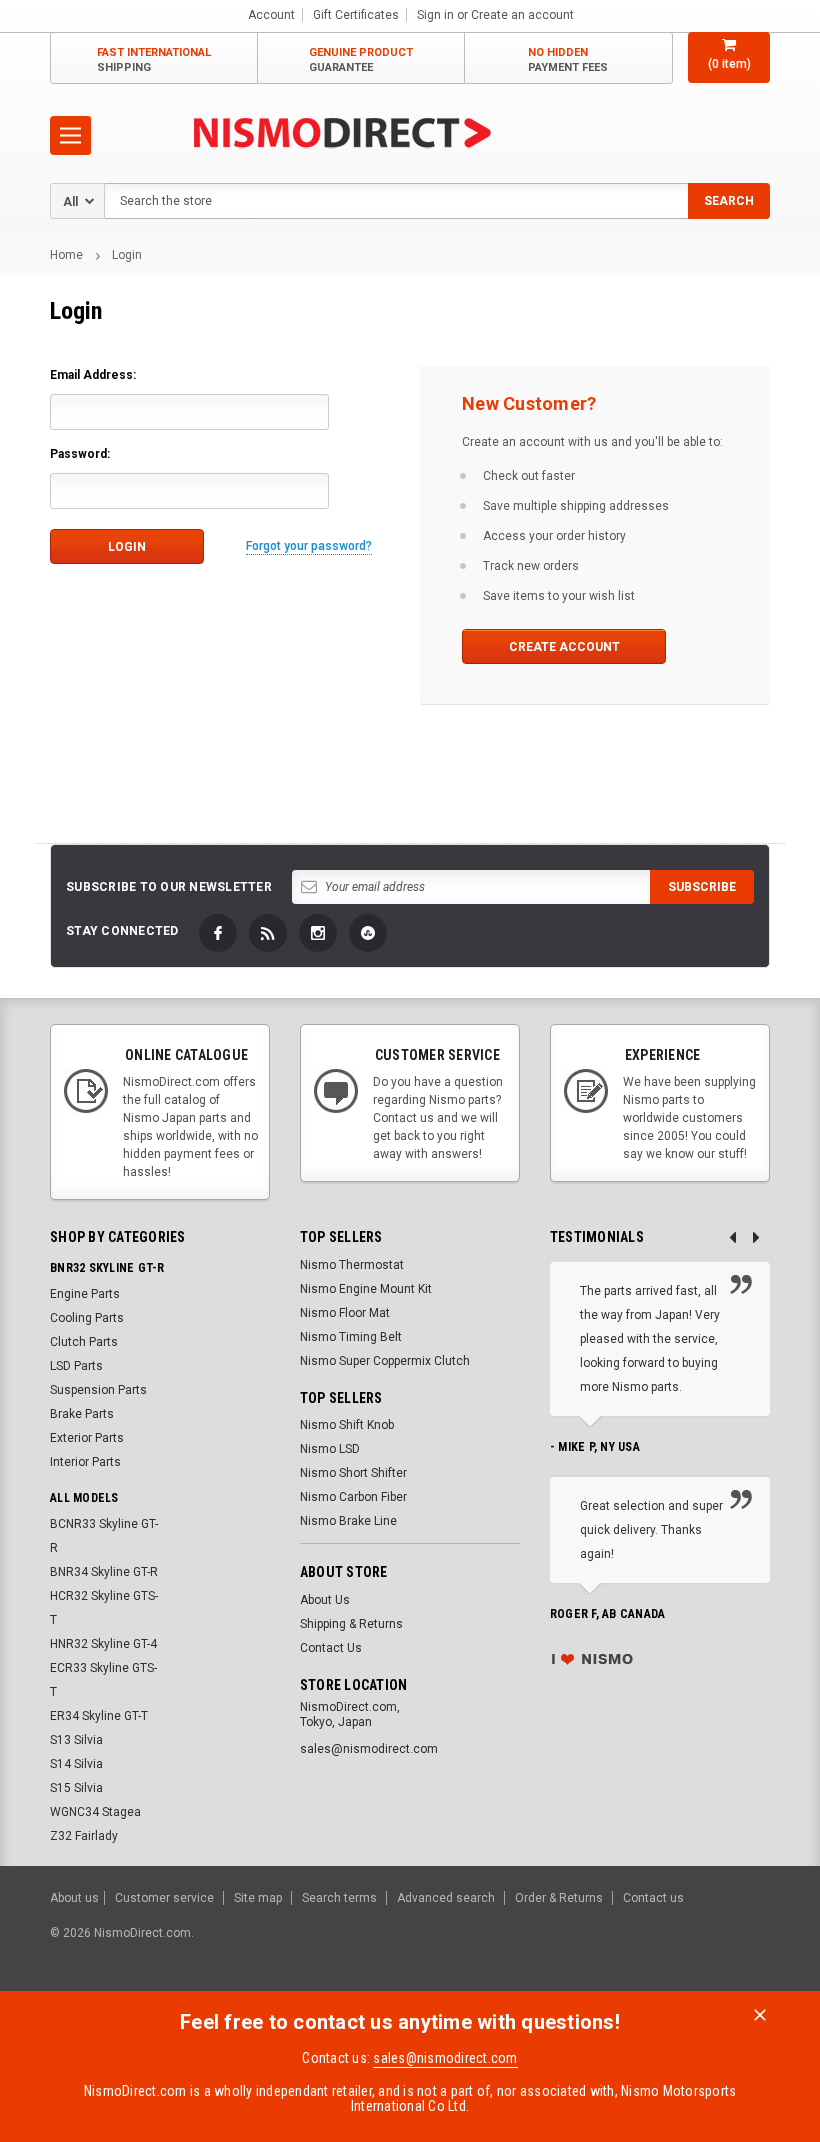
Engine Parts (85, 1294)
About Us (325, 1600)
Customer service (164, 1898)
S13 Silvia (76, 1740)
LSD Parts (76, 1366)
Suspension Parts (98, 1390)
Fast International (154, 60)
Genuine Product (361, 60)
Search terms (339, 1898)
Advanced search (446, 1898)
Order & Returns (559, 1898)
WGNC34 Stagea (95, 1812)
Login (127, 255)
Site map (258, 1898)
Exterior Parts (87, 1438)
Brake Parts (82, 1414)
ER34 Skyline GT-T (99, 1716)
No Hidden (568, 60)
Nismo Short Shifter (353, 1473)
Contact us (653, 1898)
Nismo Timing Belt (351, 1337)
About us (74, 1898)
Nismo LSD (330, 1449)
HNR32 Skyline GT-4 (103, 1644)
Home (66, 255)
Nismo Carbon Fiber (353, 1497)
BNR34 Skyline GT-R (104, 1572)
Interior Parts (85, 1462)
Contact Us (331, 1648)
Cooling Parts (87, 1318)
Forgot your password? (309, 546)
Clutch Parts (84, 1342)
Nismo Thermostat (352, 1265)
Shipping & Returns (351, 1624)
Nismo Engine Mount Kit (366, 1289)
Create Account (564, 647)
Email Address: (93, 375)
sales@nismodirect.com (445, 2058)
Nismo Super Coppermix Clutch (385, 1361)
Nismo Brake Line (348, 1521)
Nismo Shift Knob (347, 1425)
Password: (80, 454)
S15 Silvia (76, 1788)
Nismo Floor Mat (345, 1313)
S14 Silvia (76, 1764)
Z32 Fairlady (84, 1836)
